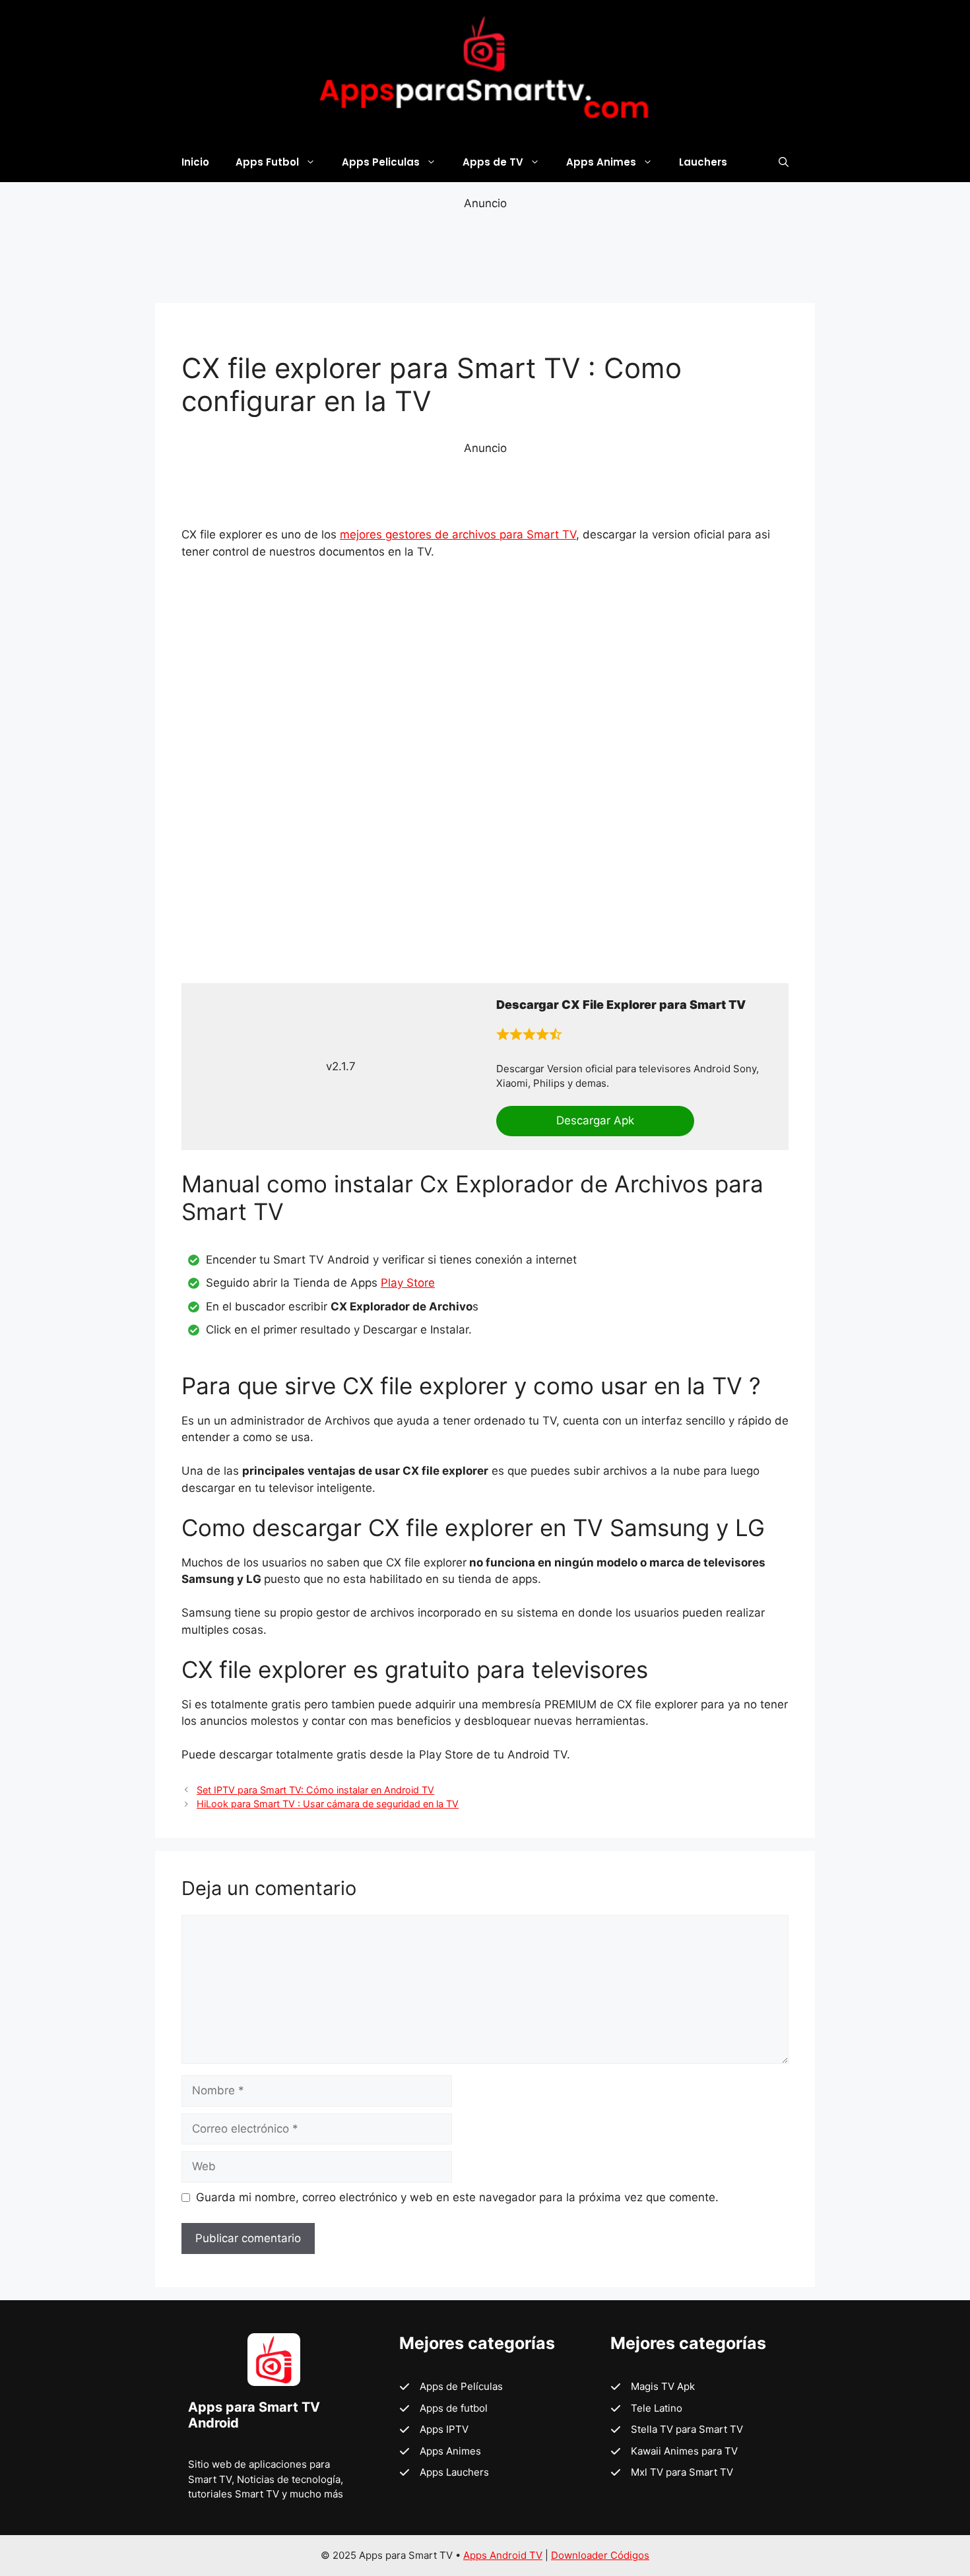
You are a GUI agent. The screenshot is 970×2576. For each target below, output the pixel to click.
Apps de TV (493, 162)
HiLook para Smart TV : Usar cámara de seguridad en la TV (328, 1804)
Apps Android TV (503, 2555)
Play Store (408, 1283)
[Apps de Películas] (451, 2387)
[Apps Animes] (440, 2452)
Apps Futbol (267, 162)
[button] (784, 162)
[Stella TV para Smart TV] (677, 2430)
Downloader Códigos (600, 2555)
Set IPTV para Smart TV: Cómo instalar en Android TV (315, 1790)
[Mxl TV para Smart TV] (672, 2473)
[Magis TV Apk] (653, 2387)
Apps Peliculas (381, 162)
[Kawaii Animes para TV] (674, 2452)
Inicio (195, 162)
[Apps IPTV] (434, 2430)
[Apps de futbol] (443, 2409)
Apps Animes (601, 162)
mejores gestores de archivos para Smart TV (458, 534)
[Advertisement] (485, 255)
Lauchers (703, 162)
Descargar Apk (595, 1120)
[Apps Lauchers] (444, 2473)
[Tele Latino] (646, 2409)
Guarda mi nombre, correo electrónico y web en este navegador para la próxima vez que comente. (457, 2197)
